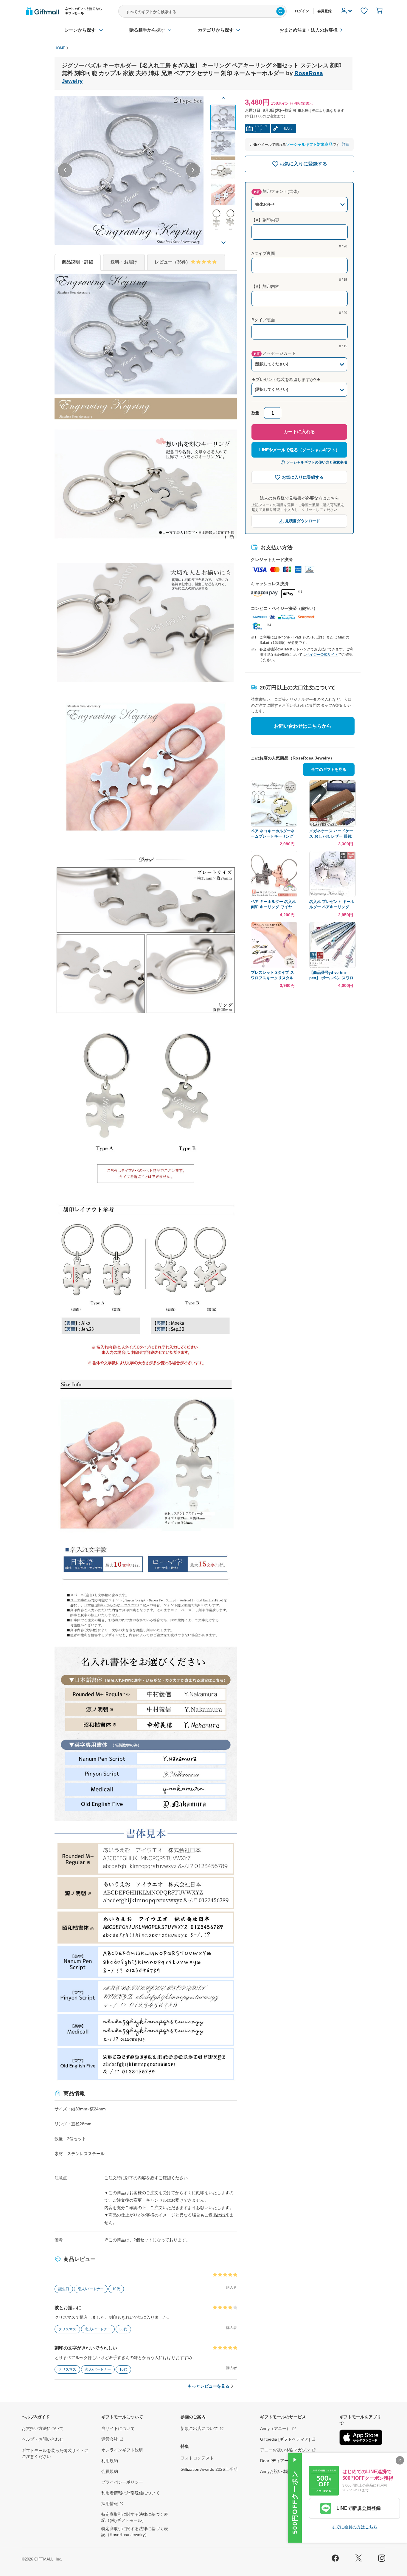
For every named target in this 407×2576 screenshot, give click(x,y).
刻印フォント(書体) (276, 191)
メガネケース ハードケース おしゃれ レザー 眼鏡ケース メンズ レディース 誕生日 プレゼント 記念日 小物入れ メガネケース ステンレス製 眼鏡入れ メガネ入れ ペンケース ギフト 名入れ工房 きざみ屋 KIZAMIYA (332, 834)
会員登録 (324, 11)
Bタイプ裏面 (263, 320)
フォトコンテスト (197, 2458)
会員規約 (110, 2471)
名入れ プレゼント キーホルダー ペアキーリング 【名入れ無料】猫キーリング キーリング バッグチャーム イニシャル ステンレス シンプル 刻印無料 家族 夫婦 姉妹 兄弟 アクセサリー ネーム (332, 905)
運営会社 (110, 2439)
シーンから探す (80, 30)
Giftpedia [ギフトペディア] (285, 2439)
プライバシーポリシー (122, 2482)
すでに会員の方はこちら (355, 2527)
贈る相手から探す (147, 30)
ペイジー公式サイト (322, 655)
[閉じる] (400, 2460)
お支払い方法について (43, 2428)
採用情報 (110, 2504)
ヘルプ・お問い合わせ (43, 2439)
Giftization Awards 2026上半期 (209, 2469)
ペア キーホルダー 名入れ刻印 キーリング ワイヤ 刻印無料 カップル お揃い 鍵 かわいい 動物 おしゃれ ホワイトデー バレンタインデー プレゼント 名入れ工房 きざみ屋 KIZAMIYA (273, 905)
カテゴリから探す (216, 30)
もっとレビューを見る (209, 2386)
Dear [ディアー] (275, 2461)
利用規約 (110, 2461)
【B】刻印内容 (265, 286)
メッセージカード (275, 353)
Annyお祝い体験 (275, 2471)
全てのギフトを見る (329, 769)
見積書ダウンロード (303, 521)
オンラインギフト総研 (122, 2450)
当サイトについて (118, 2428)
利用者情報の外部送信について (131, 2493)
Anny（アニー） (275, 2428)
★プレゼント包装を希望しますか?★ (286, 379)
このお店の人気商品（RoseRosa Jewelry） (293, 758)
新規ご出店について (199, 2428)
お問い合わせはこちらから (303, 726)
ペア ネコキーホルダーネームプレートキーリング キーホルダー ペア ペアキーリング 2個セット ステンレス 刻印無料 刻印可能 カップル (273, 834)
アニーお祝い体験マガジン (285, 2450)
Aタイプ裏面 (263, 253)
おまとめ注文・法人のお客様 (309, 30)
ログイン (302, 11)
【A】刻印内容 (265, 220)
